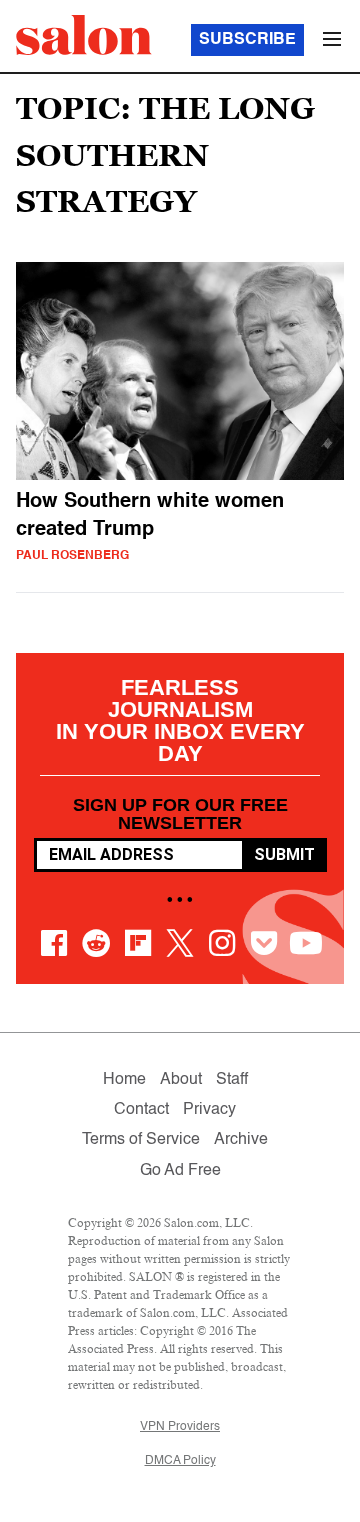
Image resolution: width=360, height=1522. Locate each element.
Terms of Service (141, 1140)
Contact (141, 1110)
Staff (232, 1080)
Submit (284, 854)
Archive (241, 1140)
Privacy (209, 1110)
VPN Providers (180, 1427)
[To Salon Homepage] (84, 35)
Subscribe (247, 40)
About (181, 1080)
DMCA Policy (180, 1461)
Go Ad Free (180, 1171)
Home (124, 1080)
